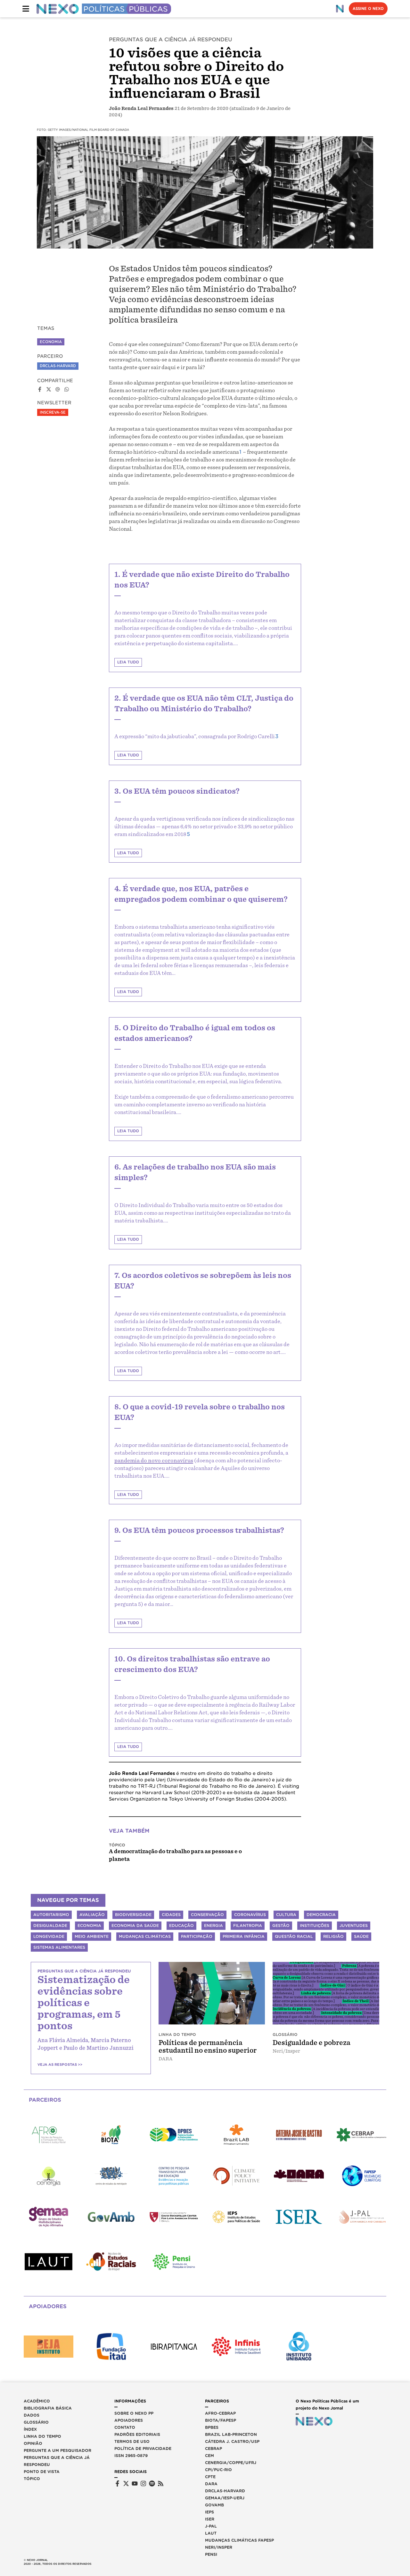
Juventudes (354, 1926)
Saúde (361, 1936)
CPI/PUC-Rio (218, 2470)
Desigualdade (50, 1926)
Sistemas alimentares (59, 1947)
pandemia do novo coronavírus (154, 1461)
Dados (32, 2415)
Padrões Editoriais (137, 2434)
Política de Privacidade (143, 2449)
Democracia (321, 1915)
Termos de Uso (132, 2441)
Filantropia (248, 1926)
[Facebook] (117, 2483)
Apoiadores (129, 2420)
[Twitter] (126, 2483)
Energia (213, 1926)
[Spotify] (152, 2483)
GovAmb (214, 2505)
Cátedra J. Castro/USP (232, 2441)
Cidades (171, 1915)
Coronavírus (250, 1915)
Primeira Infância (244, 1936)
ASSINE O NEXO (368, 9)
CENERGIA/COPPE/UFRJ (231, 2463)
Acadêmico (37, 2401)
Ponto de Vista (42, 2472)
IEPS (209, 2512)
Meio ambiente (92, 1936)
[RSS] (161, 2483)
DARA (211, 2484)
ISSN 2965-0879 (131, 2456)
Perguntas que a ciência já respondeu (57, 2461)
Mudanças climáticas (145, 1936)
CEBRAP (213, 2449)
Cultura (286, 1915)
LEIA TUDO (128, 662)
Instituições (315, 1926)
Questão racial (294, 1936)
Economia (51, 342)
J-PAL (211, 2526)
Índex (30, 2429)
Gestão (281, 1926)
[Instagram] (143, 2483)
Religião (333, 1936)
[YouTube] (135, 2483)
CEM (209, 2456)
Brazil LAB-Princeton (231, 2434)
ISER (210, 2519)
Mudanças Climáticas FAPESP (239, 2540)
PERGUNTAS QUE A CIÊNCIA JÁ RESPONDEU (171, 40)
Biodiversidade (133, 1915)
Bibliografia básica (48, 2408)
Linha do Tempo (42, 2436)
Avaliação (92, 1915)
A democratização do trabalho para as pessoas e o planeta (175, 1855)
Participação (197, 1936)
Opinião (33, 2443)
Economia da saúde (135, 1926)
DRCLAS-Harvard (58, 366)
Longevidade (49, 1936)
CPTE (210, 2477)
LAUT (211, 2533)
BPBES (212, 2427)
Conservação (207, 1915)
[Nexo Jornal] (340, 9)
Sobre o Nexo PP (134, 2413)
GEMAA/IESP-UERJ (225, 2498)
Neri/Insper (219, 2547)
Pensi (211, 2554)
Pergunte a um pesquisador (57, 2450)
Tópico (117, 1845)
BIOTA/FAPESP (221, 2420)
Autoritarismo (51, 1915)
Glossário (36, 2422)
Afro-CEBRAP (220, 2413)
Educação (181, 1926)
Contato (125, 2427)
